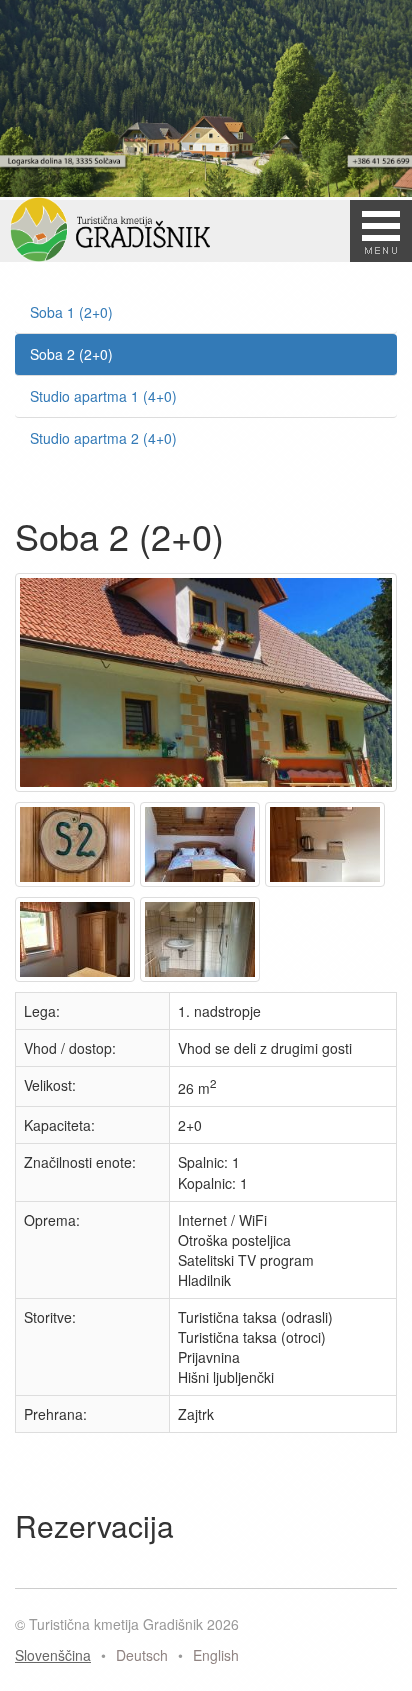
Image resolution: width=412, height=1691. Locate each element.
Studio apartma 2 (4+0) (103, 438)
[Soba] (77, 886)
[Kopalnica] (202, 981)
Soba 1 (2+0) (71, 312)
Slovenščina (53, 1655)
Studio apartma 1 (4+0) (103, 396)
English (216, 1655)
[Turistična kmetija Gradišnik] (208, 791)
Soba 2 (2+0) (71, 354)
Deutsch (142, 1655)
